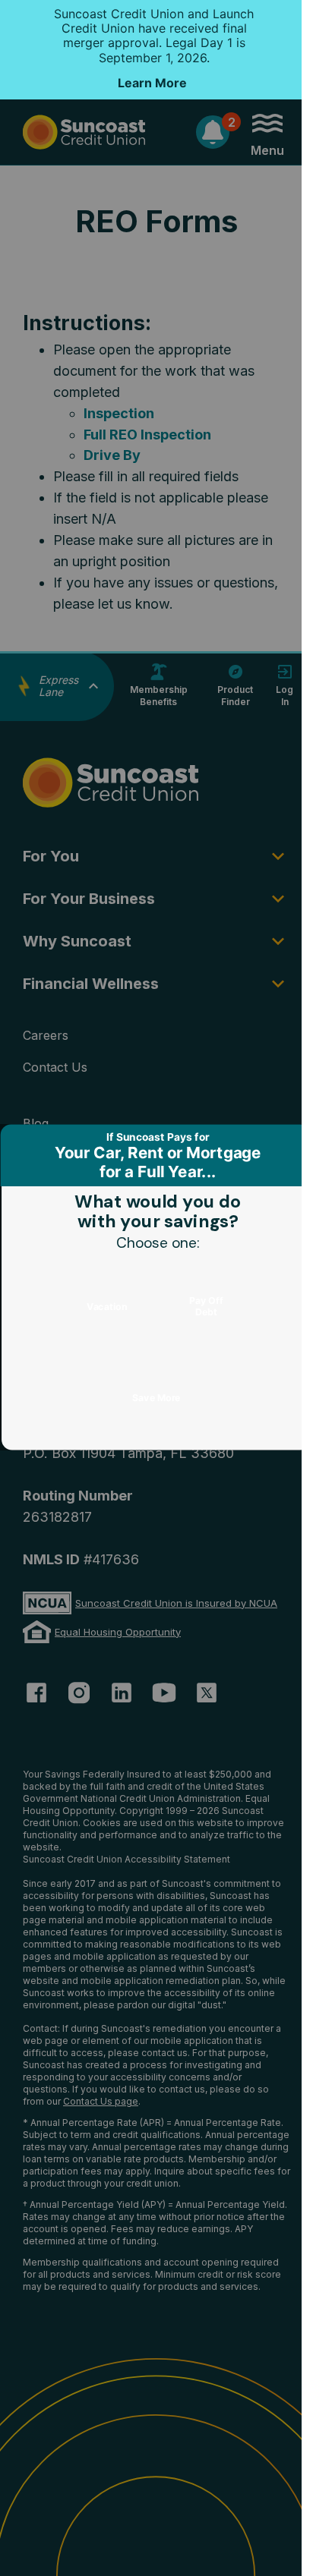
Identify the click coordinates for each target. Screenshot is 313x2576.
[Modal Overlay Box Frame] (156, 1288)
